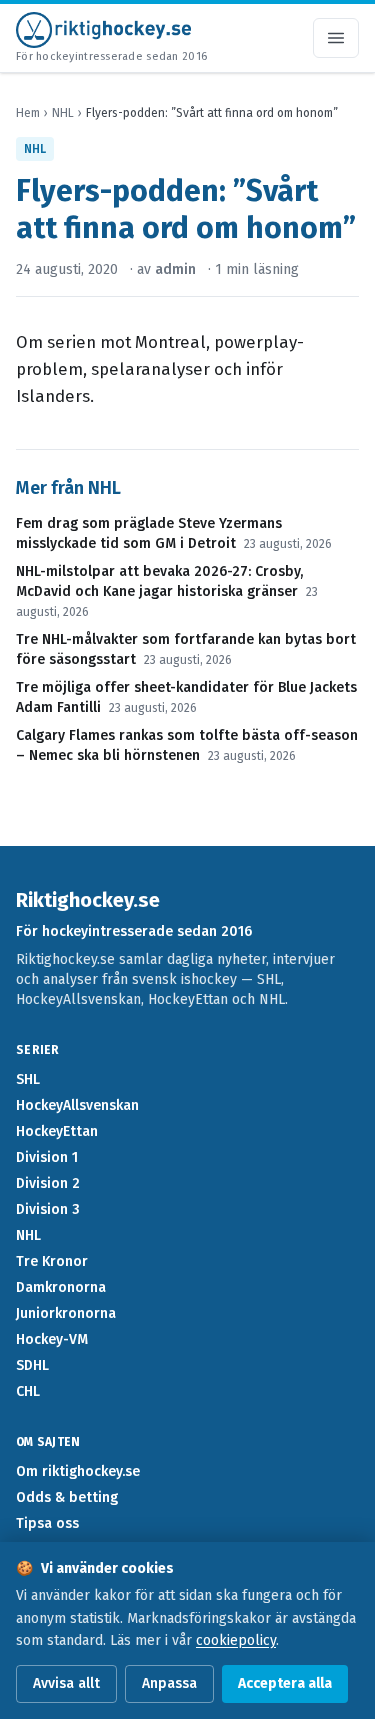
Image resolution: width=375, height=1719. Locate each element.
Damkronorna (61, 1287)
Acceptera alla (285, 1683)
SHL (28, 1079)
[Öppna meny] (336, 38)
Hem (28, 113)
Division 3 (48, 1209)
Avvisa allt (66, 1683)
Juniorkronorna (66, 1313)
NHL (63, 113)
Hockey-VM (52, 1339)
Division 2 (48, 1183)
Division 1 (47, 1157)
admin (175, 269)
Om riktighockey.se (78, 1471)
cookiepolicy (236, 1640)
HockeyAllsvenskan (77, 1105)
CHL (28, 1391)
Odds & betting (67, 1497)
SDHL (32, 1365)
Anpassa (169, 1683)
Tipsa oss (47, 1523)
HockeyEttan (57, 1131)
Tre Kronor (52, 1261)
